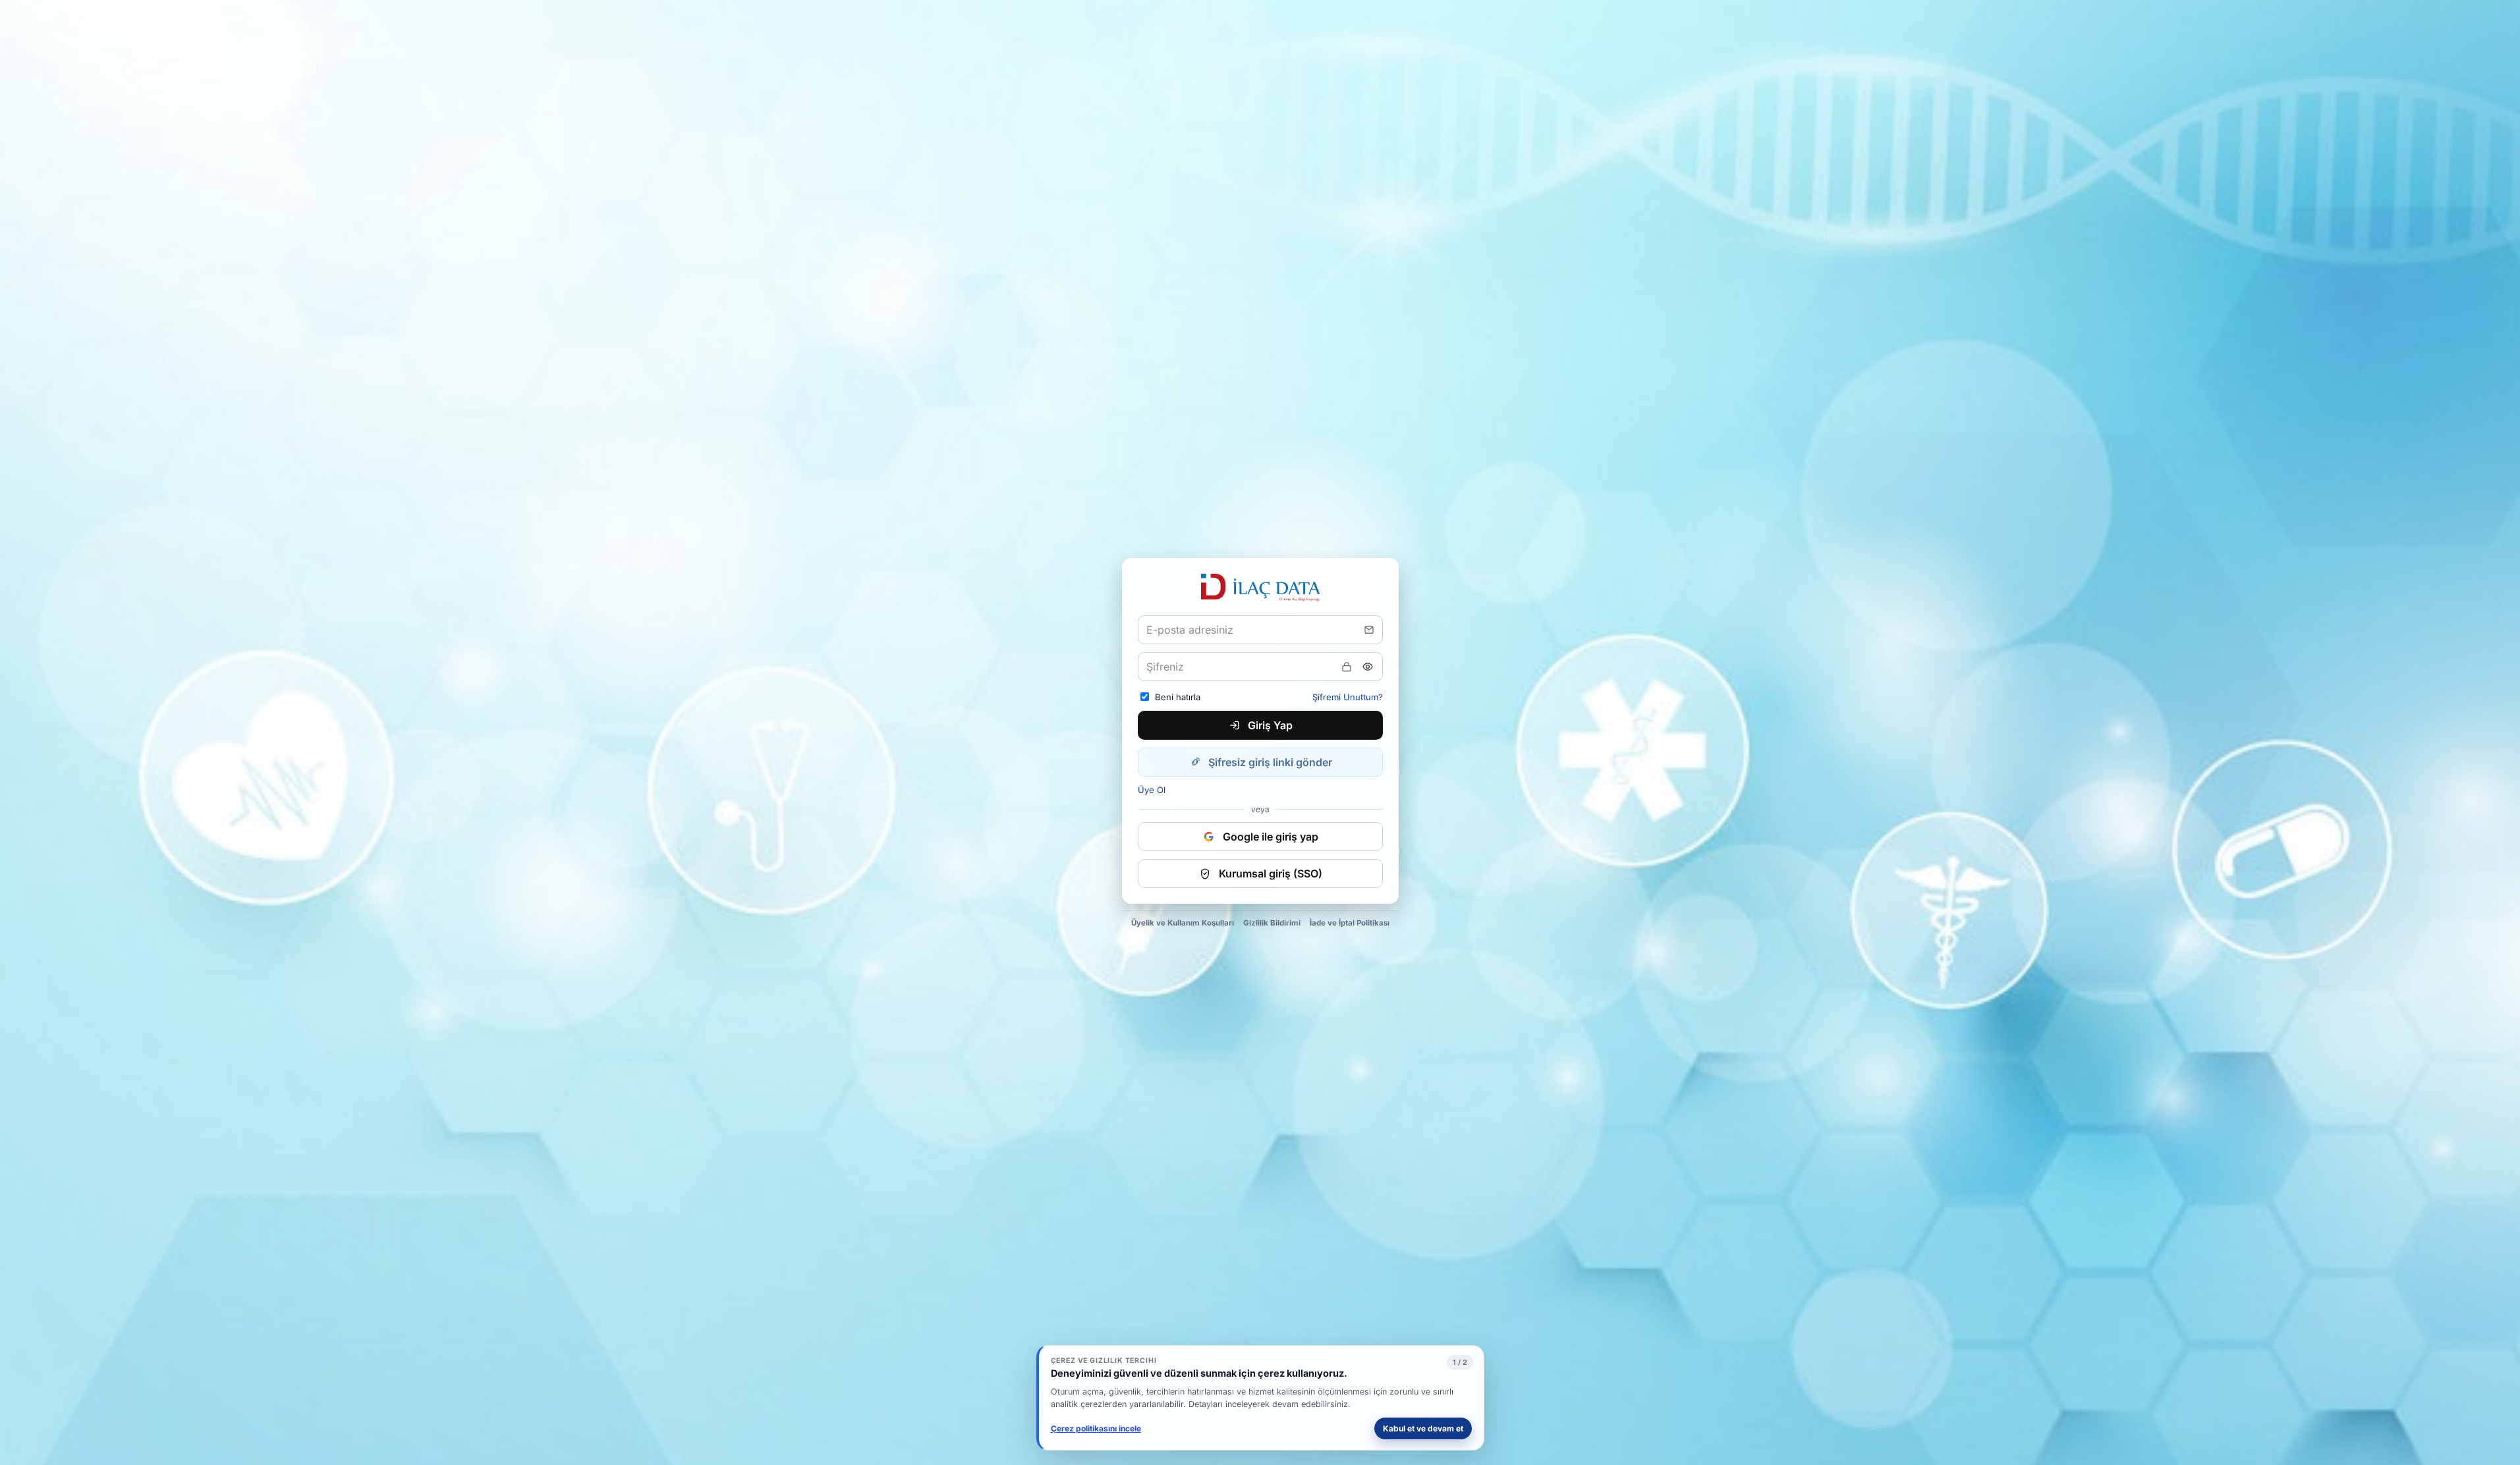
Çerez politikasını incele (1096, 1428)
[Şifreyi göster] (1368, 667)
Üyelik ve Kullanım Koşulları (1183, 923)
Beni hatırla (1178, 697)
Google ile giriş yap (1271, 837)
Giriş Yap (1270, 725)
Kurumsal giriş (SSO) (1271, 873)
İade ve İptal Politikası (1350, 923)
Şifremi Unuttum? (1348, 697)
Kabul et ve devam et (1423, 1428)
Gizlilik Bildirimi (1272, 923)
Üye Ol (1152, 790)
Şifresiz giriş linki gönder (1270, 762)
